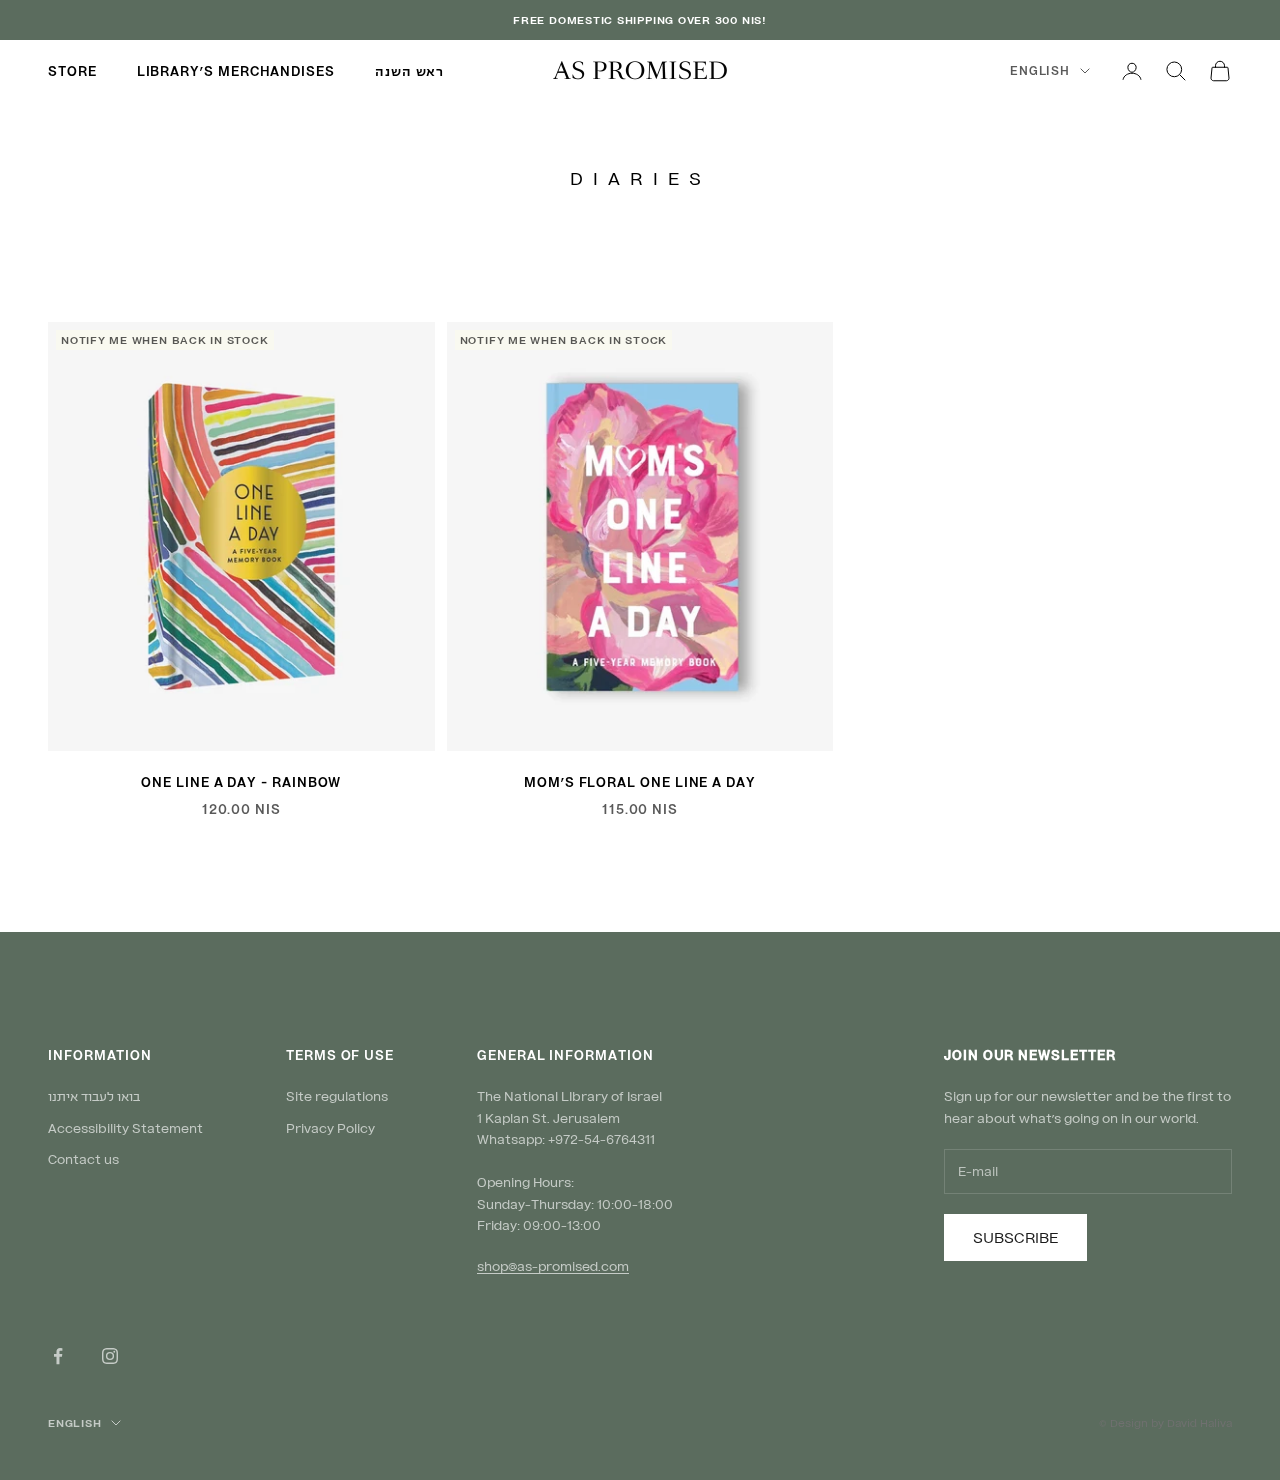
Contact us (83, 1159)
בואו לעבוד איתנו (94, 1096)
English (1040, 70)
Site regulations (337, 1096)
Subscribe (1015, 1237)
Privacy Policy (330, 1128)
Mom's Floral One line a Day (640, 782)
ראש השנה (409, 71)
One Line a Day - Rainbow (241, 782)
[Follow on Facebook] (58, 1356)
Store (72, 71)
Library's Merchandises (236, 71)
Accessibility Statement (125, 1128)
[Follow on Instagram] (110, 1356)
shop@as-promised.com (553, 1266)
